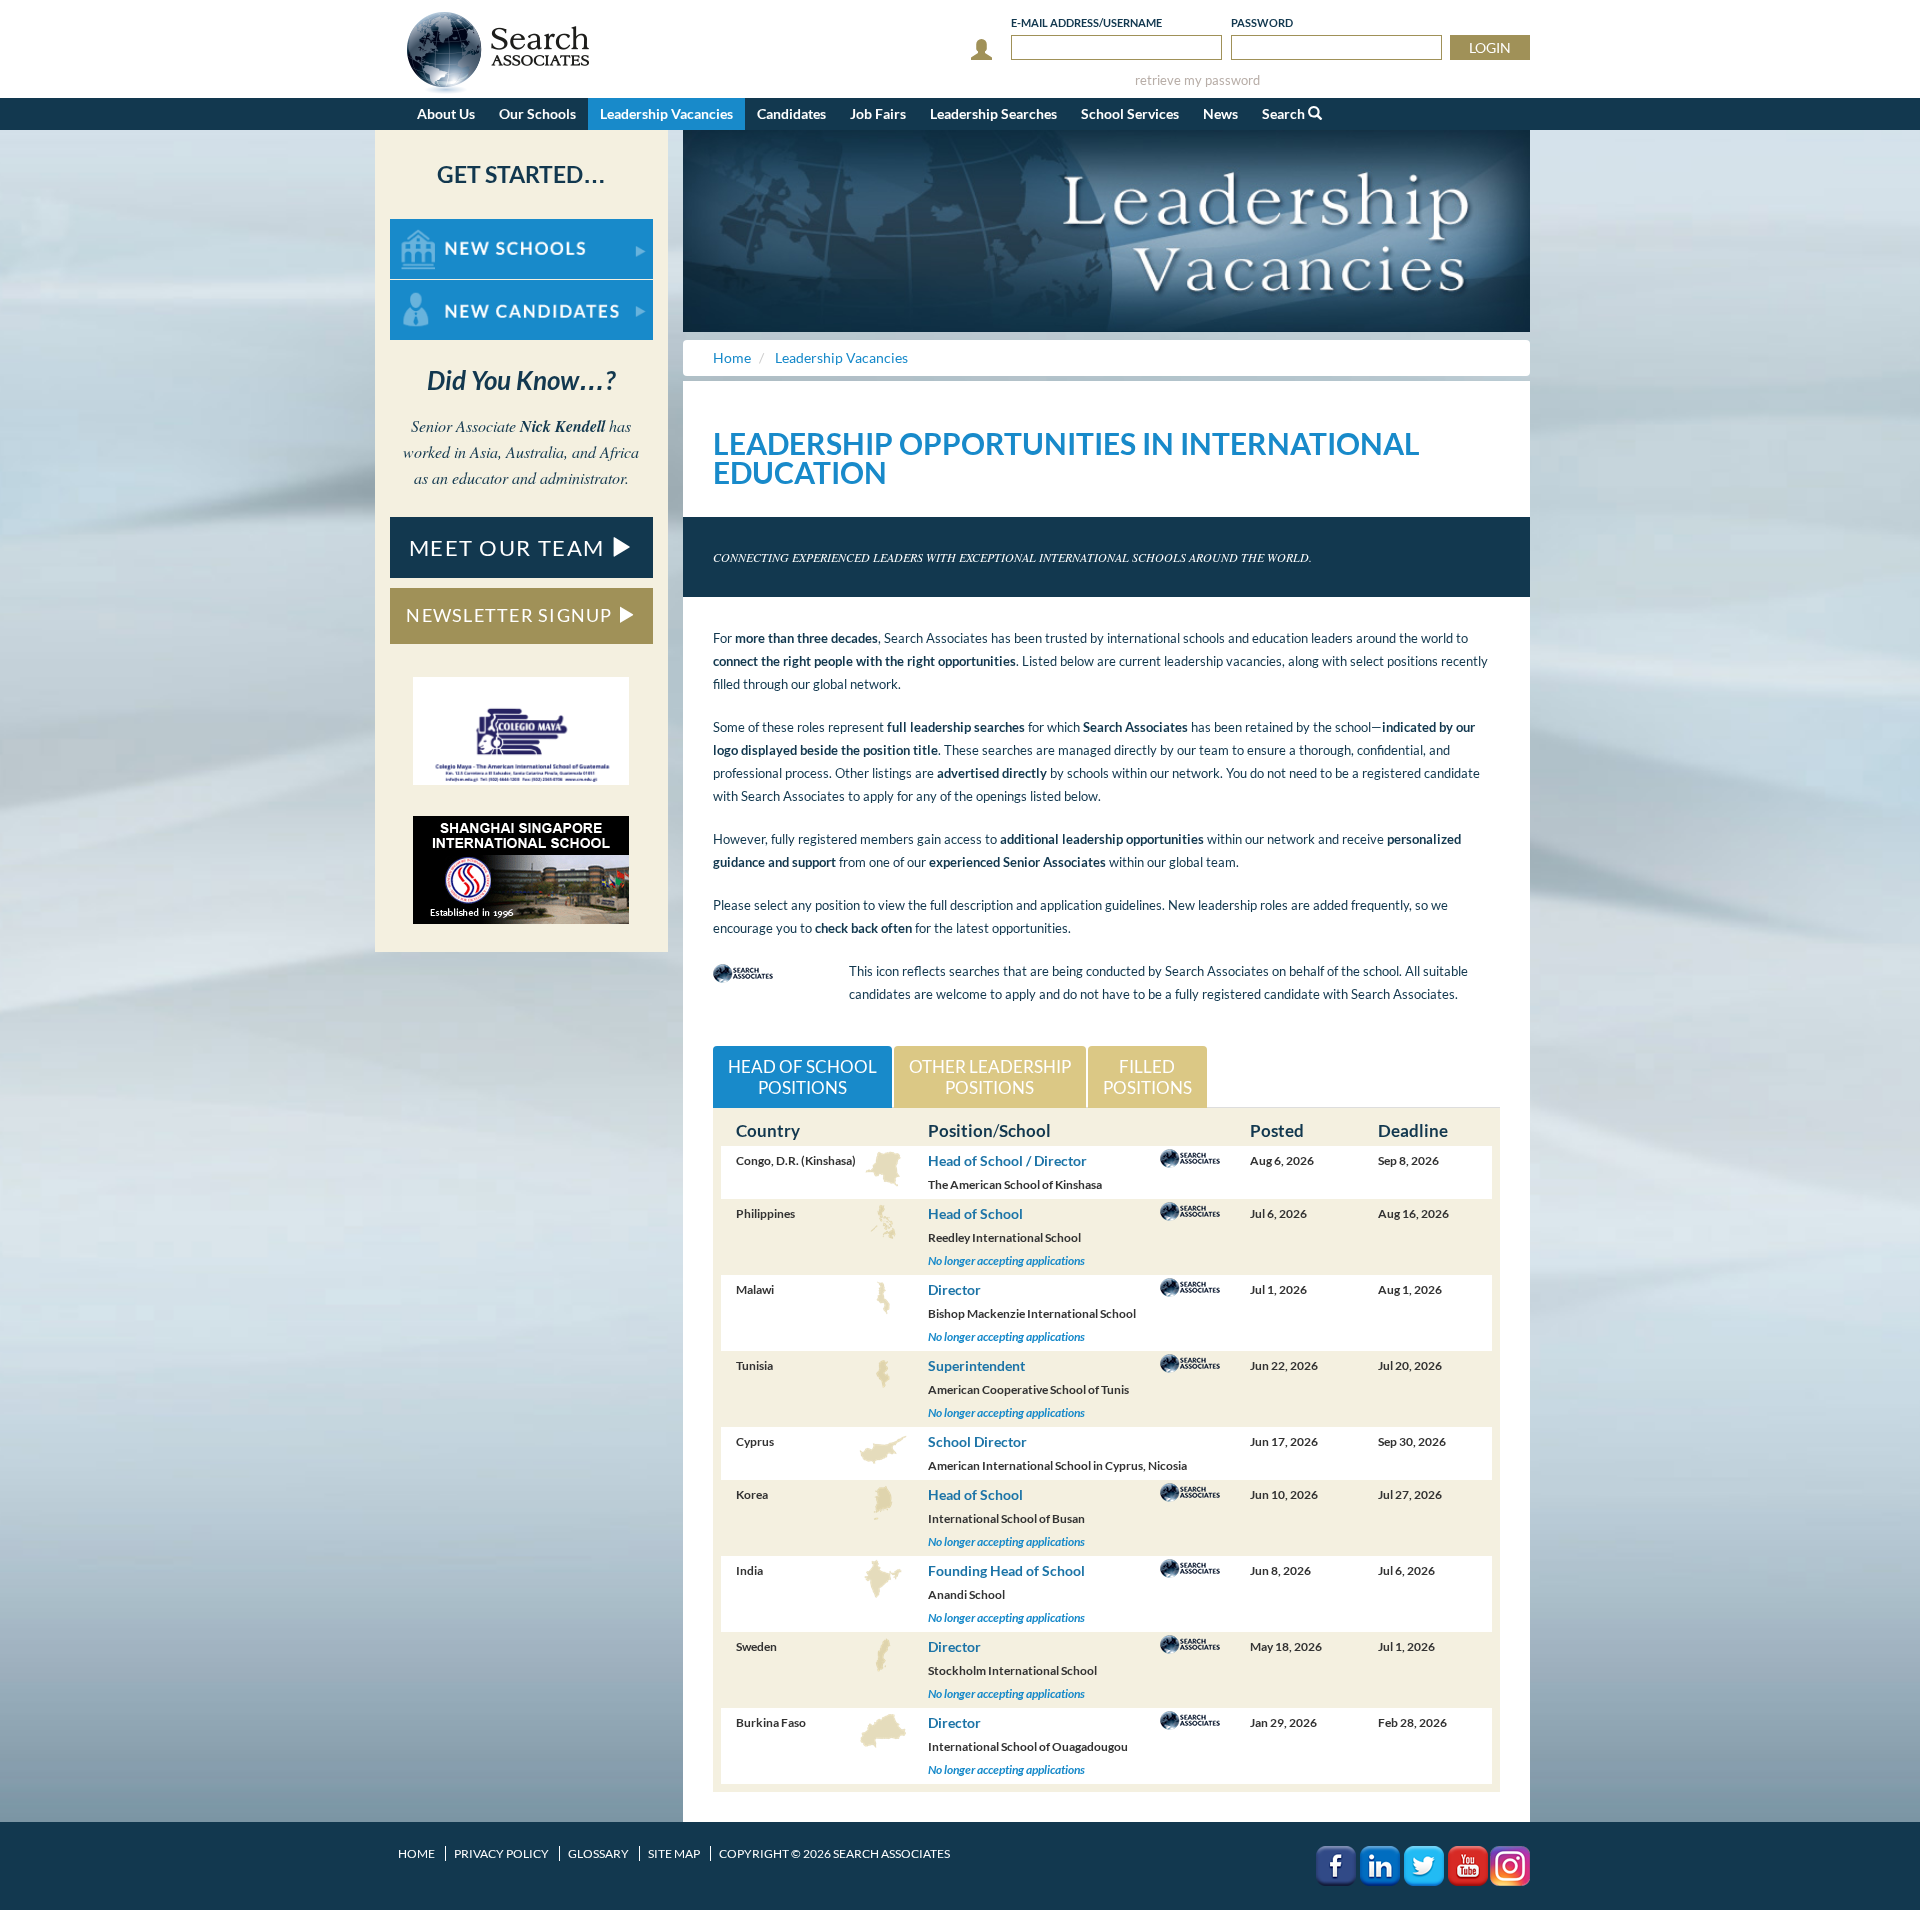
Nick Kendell (562, 426)
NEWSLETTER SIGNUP (511, 615)
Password (1262, 22)
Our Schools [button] (537, 113)
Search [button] (1285, 113)
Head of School (975, 1213)
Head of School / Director (1007, 1160)
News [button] (1220, 113)
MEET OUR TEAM (510, 547)
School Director (977, 1441)
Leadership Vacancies (666, 113)
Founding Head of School (1006, 1570)
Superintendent (976, 1365)
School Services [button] (1130, 113)
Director (954, 1289)
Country (768, 1130)
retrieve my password (1197, 80)
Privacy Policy (501, 1853)
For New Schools (442, 228)
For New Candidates (453, 289)
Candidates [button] (791, 113)
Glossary (598, 1853)
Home (416, 1853)
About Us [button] (446, 113)
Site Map (674, 1853)
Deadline (1413, 1130)
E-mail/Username (1086, 22)
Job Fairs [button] (878, 113)
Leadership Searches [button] (993, 113)
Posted (1277, 1130)
